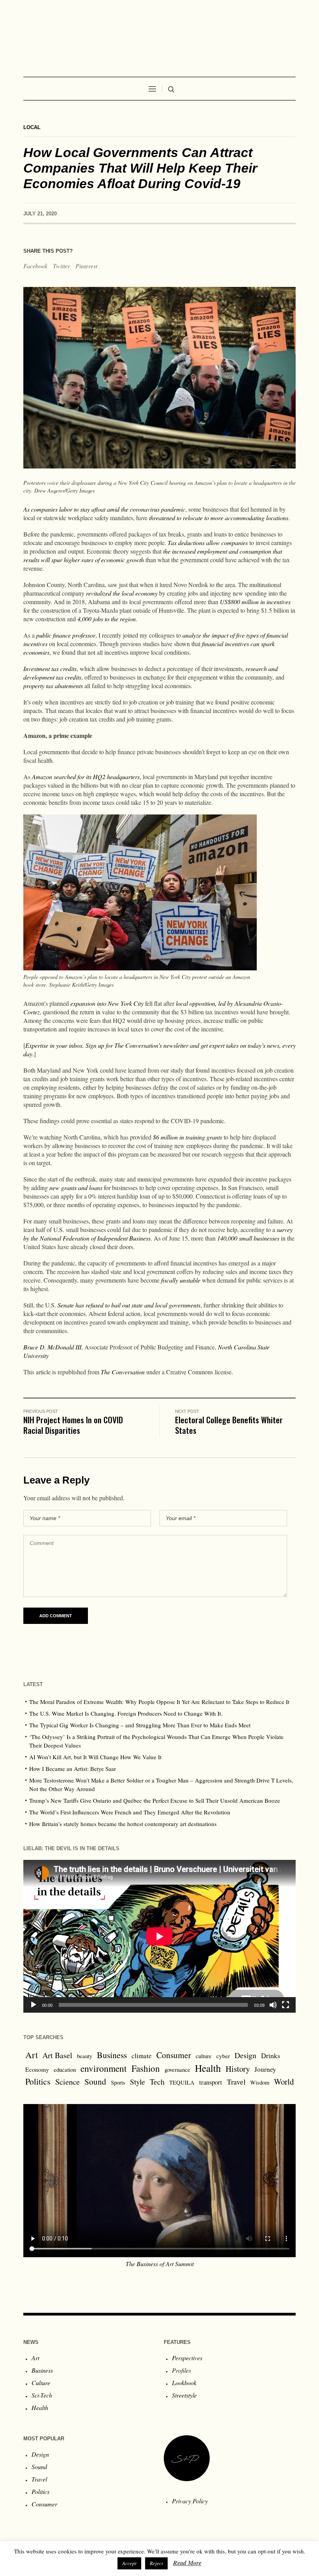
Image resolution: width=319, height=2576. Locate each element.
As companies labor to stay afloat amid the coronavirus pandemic (104, 509)
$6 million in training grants (188, 1137)
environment (104, 2068)
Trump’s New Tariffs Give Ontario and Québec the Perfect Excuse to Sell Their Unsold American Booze (155, 1800)
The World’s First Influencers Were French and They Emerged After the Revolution (130, 1812)
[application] (159, 1936)
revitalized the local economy (122, 593)
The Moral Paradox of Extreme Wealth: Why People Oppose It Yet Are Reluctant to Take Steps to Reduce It (159, 1702)
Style (138, 2081)
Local (32, 127)
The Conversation (123, 1372)
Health (208, 2068)
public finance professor (66, 635)
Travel (236, 2082)
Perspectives (187, 2358)
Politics (38, 2081)
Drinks (271, 2055)
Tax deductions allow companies (208, 543)
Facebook (35, 266)
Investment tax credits (50, 668)
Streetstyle (184, 2395)
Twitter (61, 266)
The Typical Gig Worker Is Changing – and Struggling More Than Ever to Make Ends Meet (140, 1725)
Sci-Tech (42, 2395)
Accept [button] (129, 2563)
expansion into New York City (107, 1003)
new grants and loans (76, 1188)
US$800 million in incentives (255, 602)
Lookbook (184, 2383)
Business (112, 2055)
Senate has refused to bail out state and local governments (129, 1305)
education (65, 2070)
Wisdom (260, 2082)
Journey (265, 2069)
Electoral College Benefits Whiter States (229, 1425)
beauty (85, 2056)
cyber (223, 2056)
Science (67, 2081)
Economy (37, 2069)
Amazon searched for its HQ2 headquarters (86, 777)
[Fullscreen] (286, 2005)
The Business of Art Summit (160, 2264)
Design (245, 2055)
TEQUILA (182, 2082)
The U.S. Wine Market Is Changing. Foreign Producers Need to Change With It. (126, 1713)
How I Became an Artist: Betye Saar (73, 1769)
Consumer (174, 2055)
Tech (157, 2082)
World (284, 2081)
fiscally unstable (181, 1280)
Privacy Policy (190, 2501)
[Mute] (273, 2005)
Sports (118, 2082)
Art (32, 2055)
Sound (95, 2081)
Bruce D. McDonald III (52, 1347)
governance (177, 2070)
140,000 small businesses (248, 1238)
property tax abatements (53, 686)
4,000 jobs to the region (107, 619)
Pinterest (86, 266)
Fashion (146, 2068)
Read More (187, 2563)
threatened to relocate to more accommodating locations (219, 518)
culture (204, 2056)
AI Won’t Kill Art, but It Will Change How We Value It (95, 1757)
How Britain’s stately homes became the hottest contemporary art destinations (123, 1824)
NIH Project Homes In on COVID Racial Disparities (73, 1425)
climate (142, 2056)
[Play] (33, 2005)
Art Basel (57, 2055)
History (238, 2069)
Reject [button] (156, 2563)
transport (211, 2082)
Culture (41, 2383)
